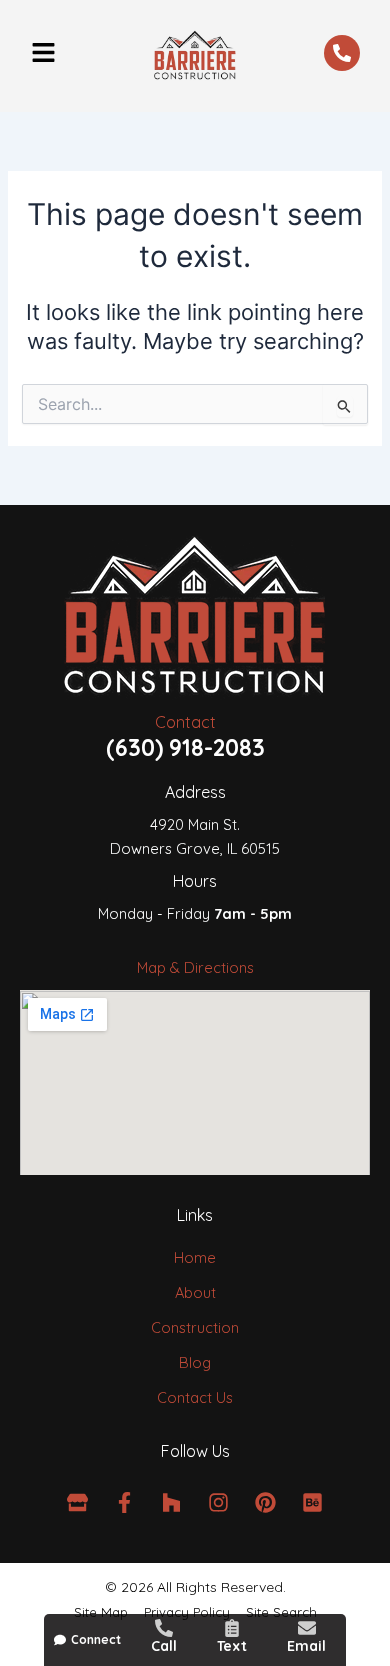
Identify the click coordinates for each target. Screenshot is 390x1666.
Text (232, 1646)
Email (306, 1646)
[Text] (232, 1628)
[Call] (164, 1628)
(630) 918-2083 (185, 747)
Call (164, 1646)
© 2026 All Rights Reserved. (195, 1587)
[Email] (307, 1628)
